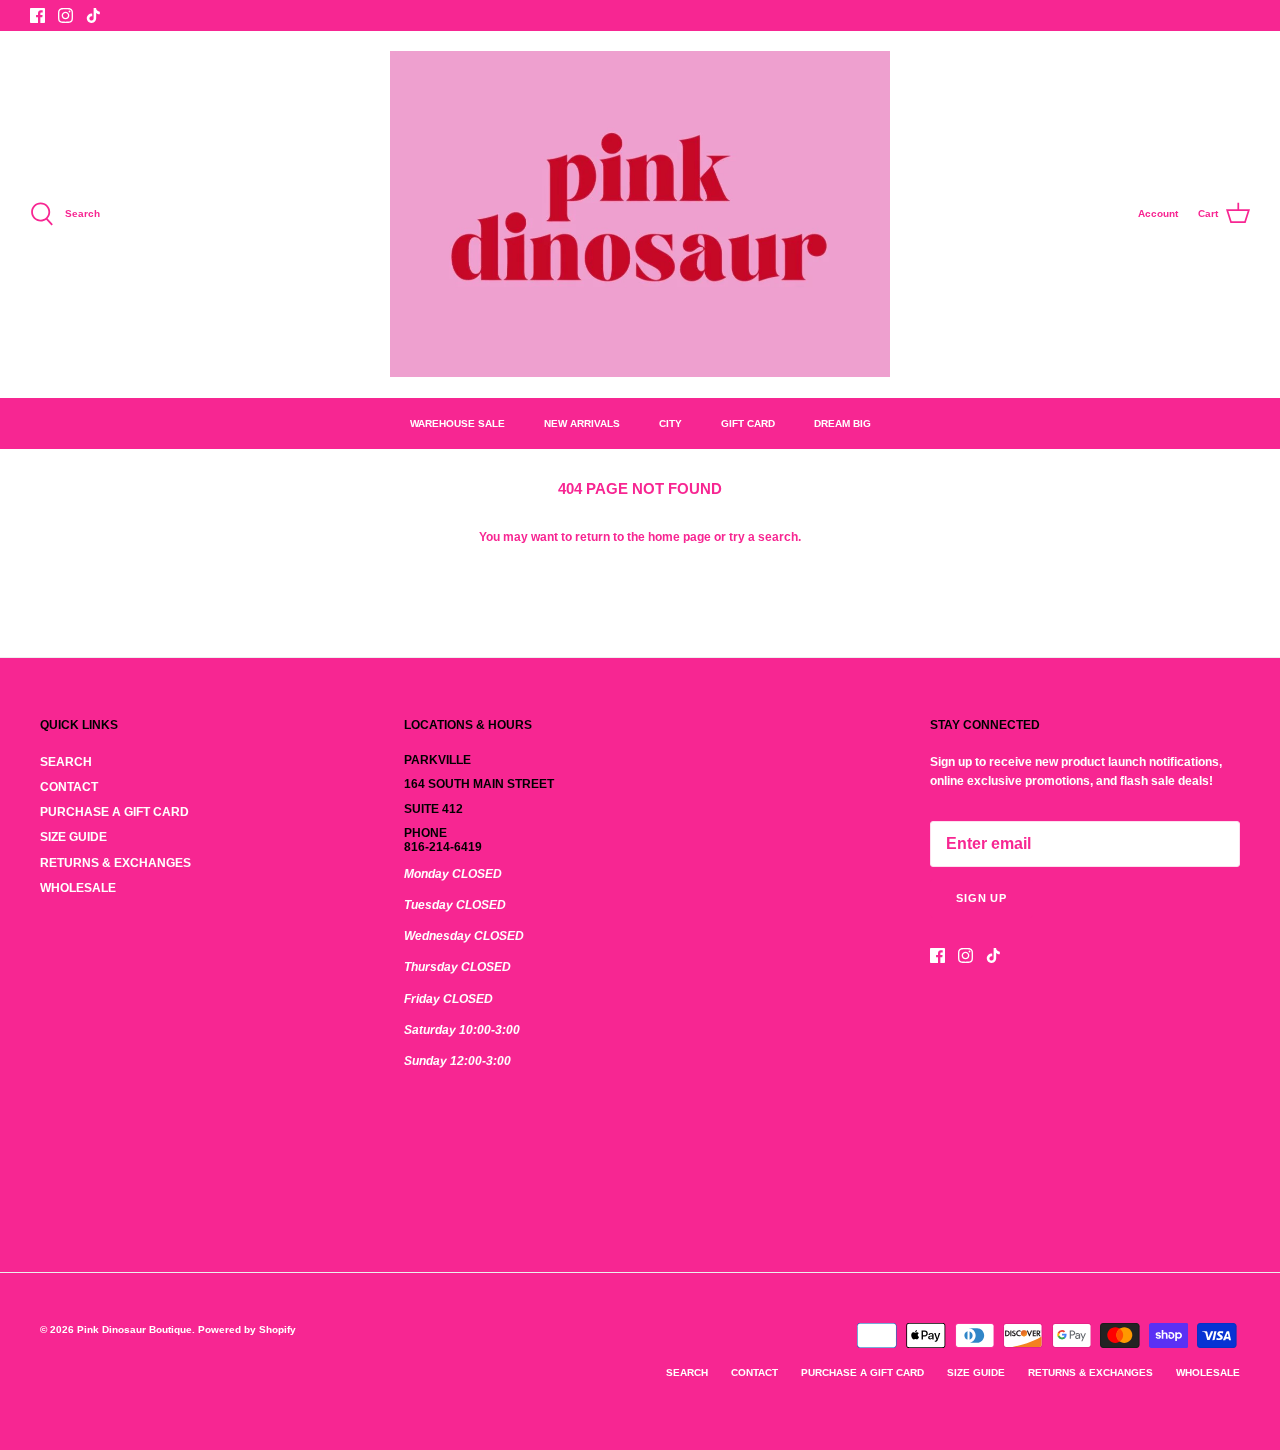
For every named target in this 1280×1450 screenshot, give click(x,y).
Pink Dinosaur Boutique (134, 1329)
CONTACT (69, 787)
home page (679, 537)
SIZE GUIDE (73, 837)
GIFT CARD (748, 423)
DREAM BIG (842, 423)
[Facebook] (37, 15)
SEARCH (66, 762)
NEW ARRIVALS (582, 423)
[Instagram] (65, 15)
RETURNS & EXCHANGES (115, 863)
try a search (763, 537)
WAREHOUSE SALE (457, 423)
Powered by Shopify (247, 1329)
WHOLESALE (78, 888)
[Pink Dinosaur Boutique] (640, 214)
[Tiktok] (93, 15)
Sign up (981, 898)
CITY (670, 423)
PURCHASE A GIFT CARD (114, 812)
